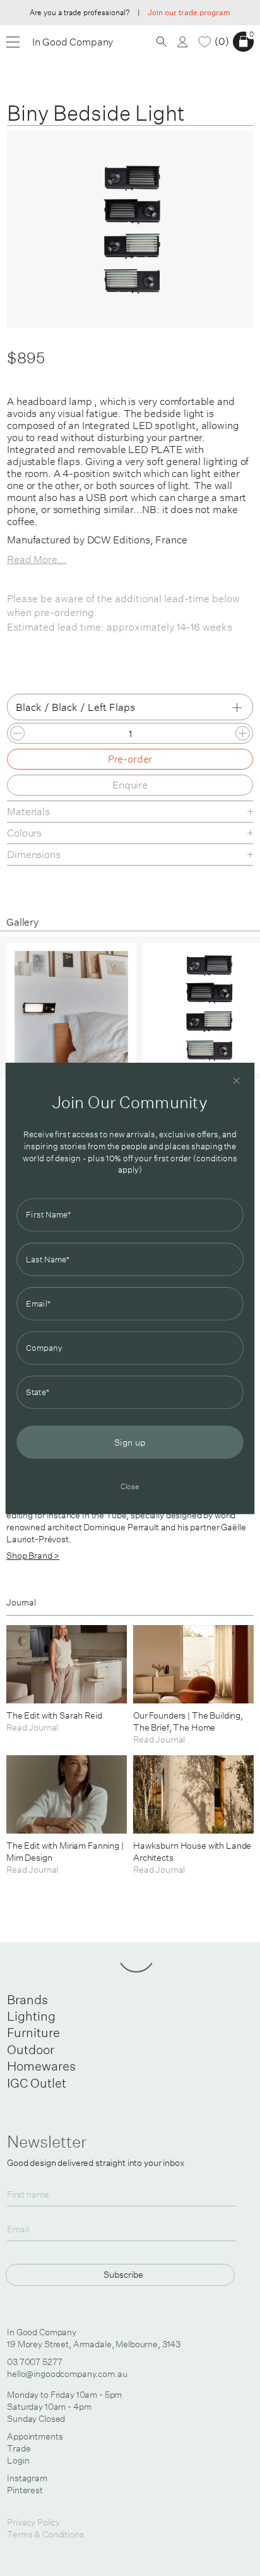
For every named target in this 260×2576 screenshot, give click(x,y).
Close (130, 1486)
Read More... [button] (37, 559)
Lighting (31, 2016)
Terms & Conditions (45, 2534)
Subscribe (123, 2274)
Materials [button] (28, 811)
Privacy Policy (33, 2522)
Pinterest (25, 2490)
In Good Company (73, 42)
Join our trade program (189, 12)
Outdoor (31, 2049)
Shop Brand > (33, 1556)
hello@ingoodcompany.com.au (67, 2374)
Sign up (130, 1442)
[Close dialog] (237, 1080)
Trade (19, 2448)
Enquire (130, 785)
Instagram (27, 2478)
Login (18, 2460)
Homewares (41, 2066)
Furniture (33, 2032)
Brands (27, 1999)
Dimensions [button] (33, 854)
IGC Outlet (37, 2083)
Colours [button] (24, 833)
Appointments (35, 2436)
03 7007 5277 (34, 2362)
